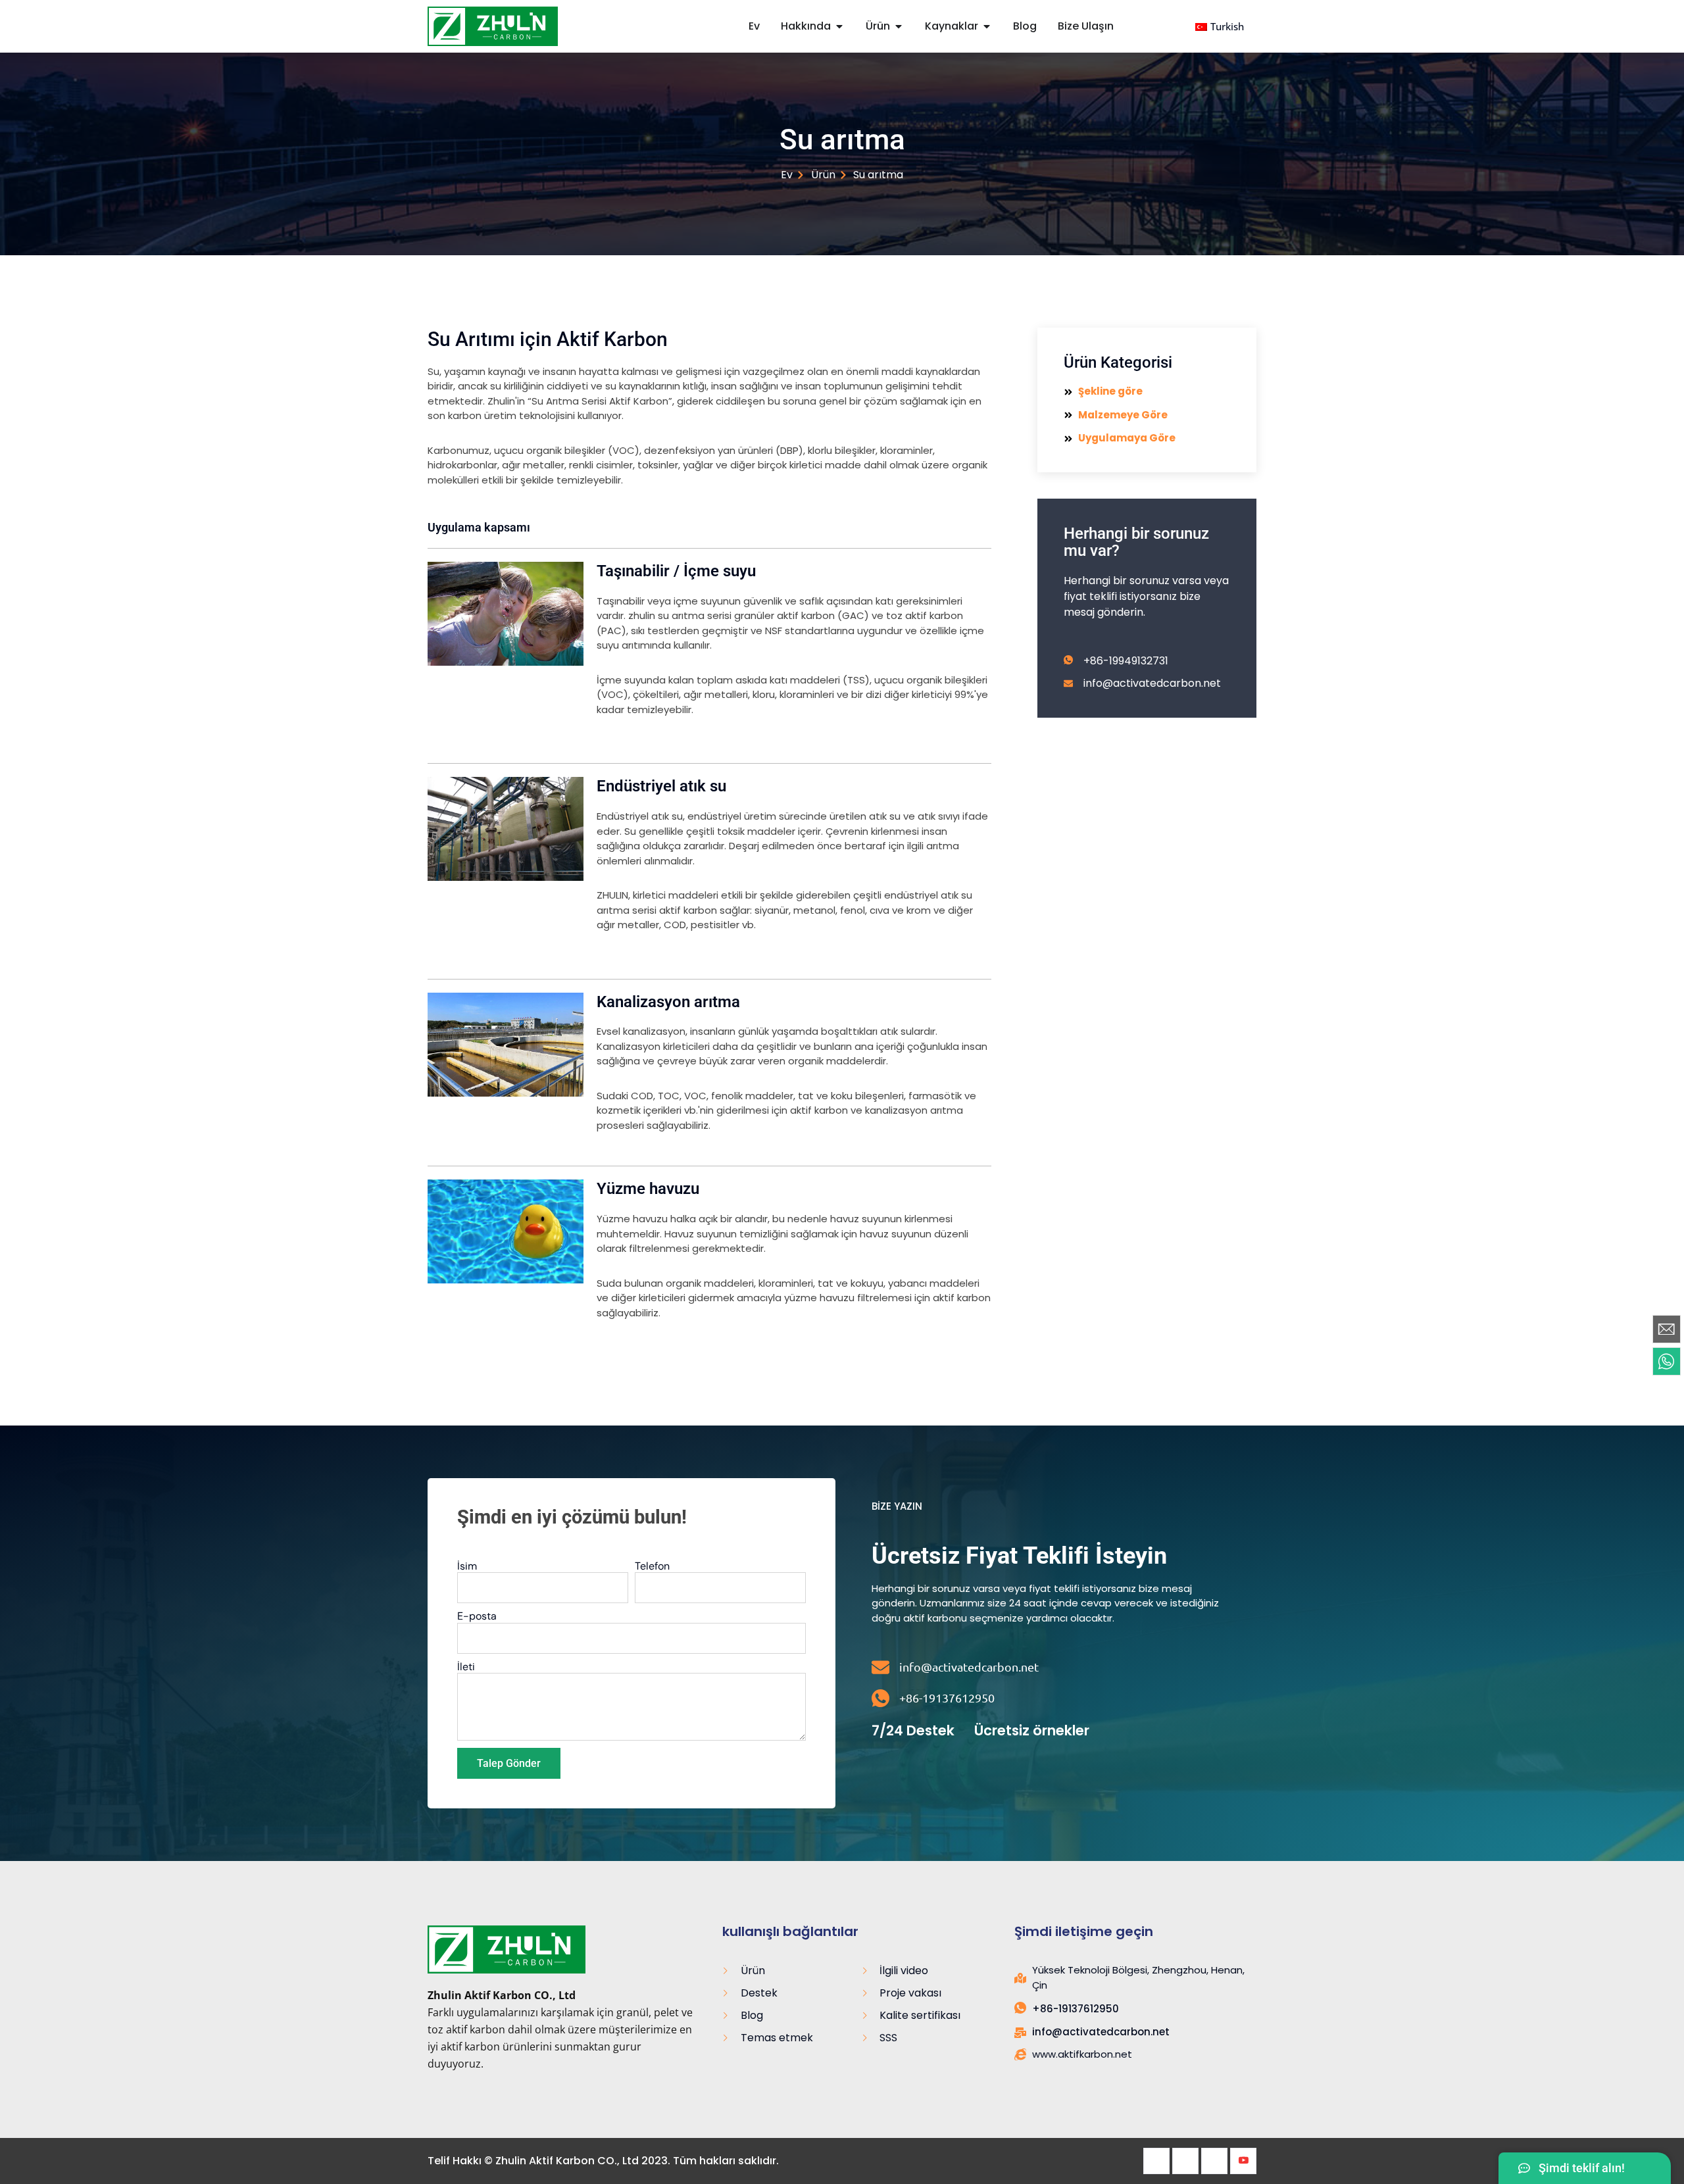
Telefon (652, 1566)
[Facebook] (1156, 2161)
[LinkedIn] (1214, 2161)
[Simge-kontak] (1667, 1329)
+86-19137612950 (947, 1698)
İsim (467, 1566)
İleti (466, 1667)
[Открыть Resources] (987, 26)
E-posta (477, 1616)
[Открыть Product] (899, 26)
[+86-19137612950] (880, 1698)
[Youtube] (1243, 2161)
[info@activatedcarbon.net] (880, 1667)
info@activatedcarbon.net (969, 1667)
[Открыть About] (839, 26)
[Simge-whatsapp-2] (1667, 1361)
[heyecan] (1185, 2161)
